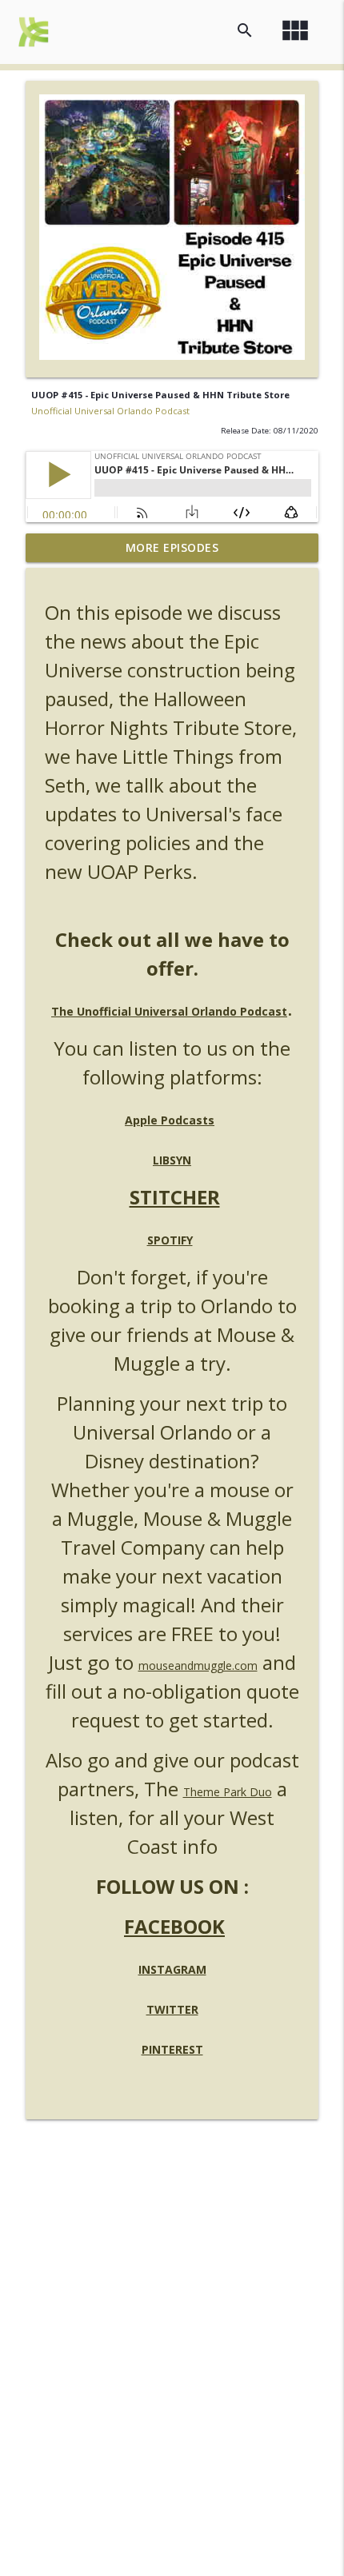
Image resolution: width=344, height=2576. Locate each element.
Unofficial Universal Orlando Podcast (110, 411)
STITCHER (175, 1197)
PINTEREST (172, 2049)
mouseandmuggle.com (198, 1665)
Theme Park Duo (228, 1792)
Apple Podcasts (170, 1120)
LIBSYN (172, 1160)
